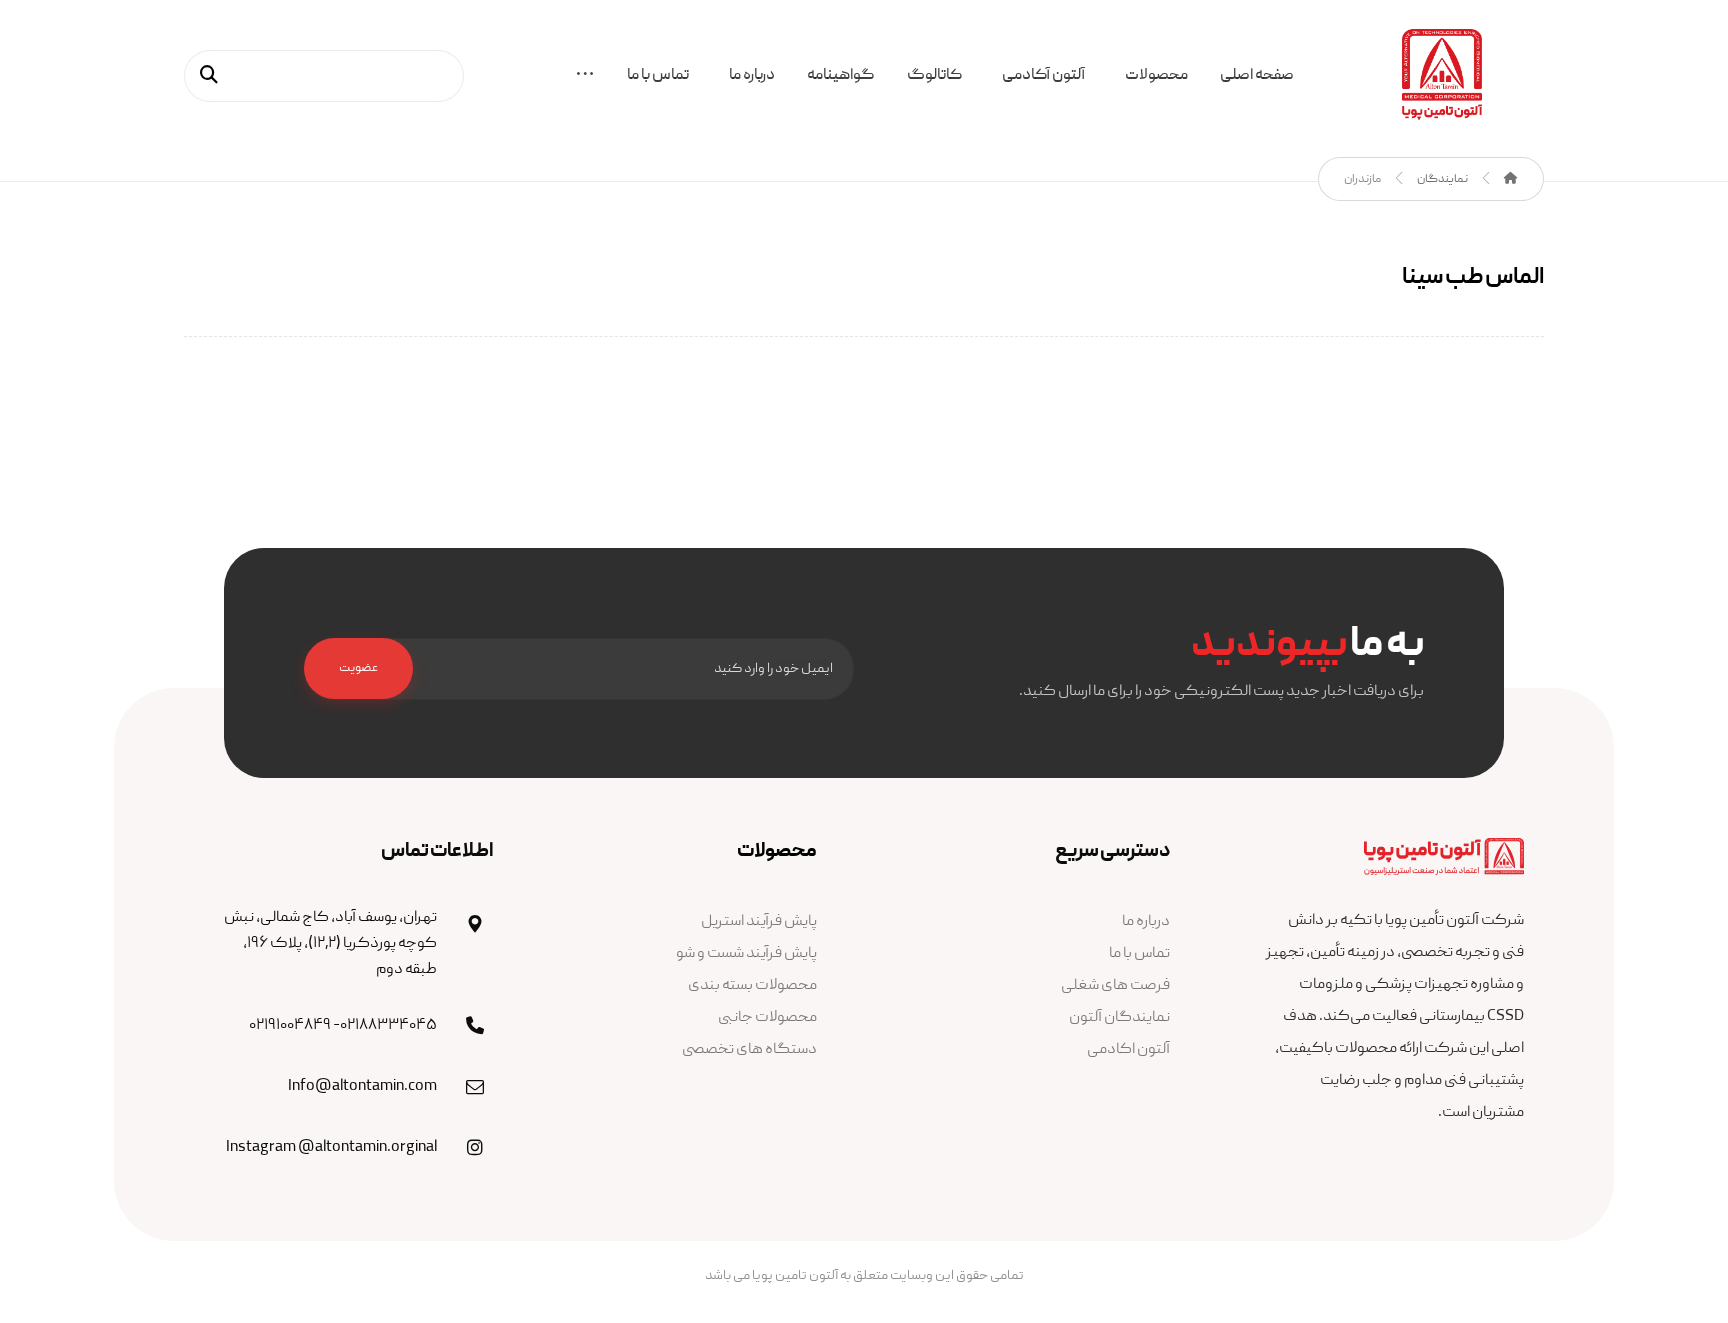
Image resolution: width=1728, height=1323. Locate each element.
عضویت (358, 668)
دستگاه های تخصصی (749, 1050)
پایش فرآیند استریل (759, 922)
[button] (585, 78)
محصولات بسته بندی (752, 986)
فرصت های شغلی (1115, 986)
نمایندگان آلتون (1119, 1018)
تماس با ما (1139, 954)
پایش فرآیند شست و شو (746, 954)
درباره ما (1146, 922)
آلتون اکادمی (1128, 1050)
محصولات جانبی (767, 1018)
